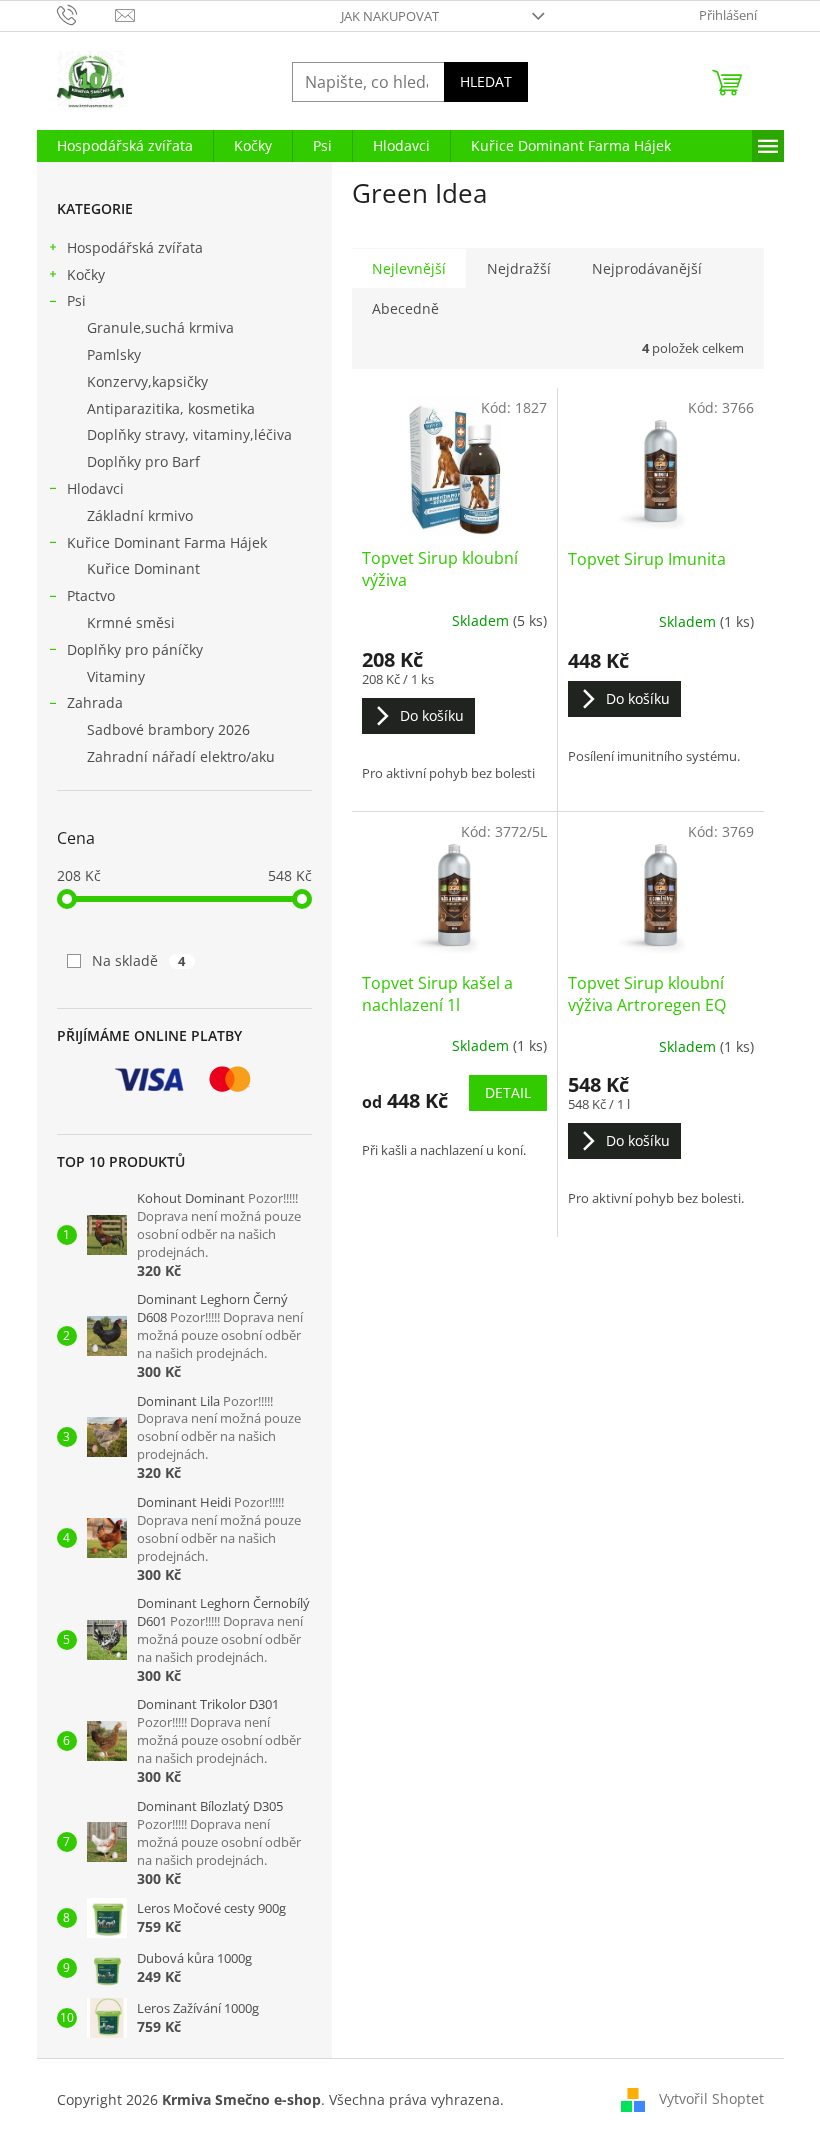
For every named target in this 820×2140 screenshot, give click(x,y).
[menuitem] (125, 146)
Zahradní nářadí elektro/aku (181, 756)
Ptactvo (91, 595)
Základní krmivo (140, 515)
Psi (76, 300)
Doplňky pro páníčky (135, 649)
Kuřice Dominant (143, 568)
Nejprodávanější (647, 268)
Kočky (86, 274)
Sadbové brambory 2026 (168, 729)
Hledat (486, 81)
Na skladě (139, 960)
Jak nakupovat (390, 16)
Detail (508, 1092)
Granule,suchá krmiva (160, 327)
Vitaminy (116, 676)
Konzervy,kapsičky (147, 381)
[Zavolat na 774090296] (86, 14)
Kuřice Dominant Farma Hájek (167, 542)
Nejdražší (519, 268)
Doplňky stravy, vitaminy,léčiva (189, 434)
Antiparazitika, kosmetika (171, 408)
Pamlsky (114, 354)
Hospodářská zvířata (135, 247)
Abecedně (405, 308)
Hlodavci (95, 488)
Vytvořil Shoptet (711, 2097)
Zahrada (95, 702)
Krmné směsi (131, 622)
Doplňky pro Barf (143, 461)
